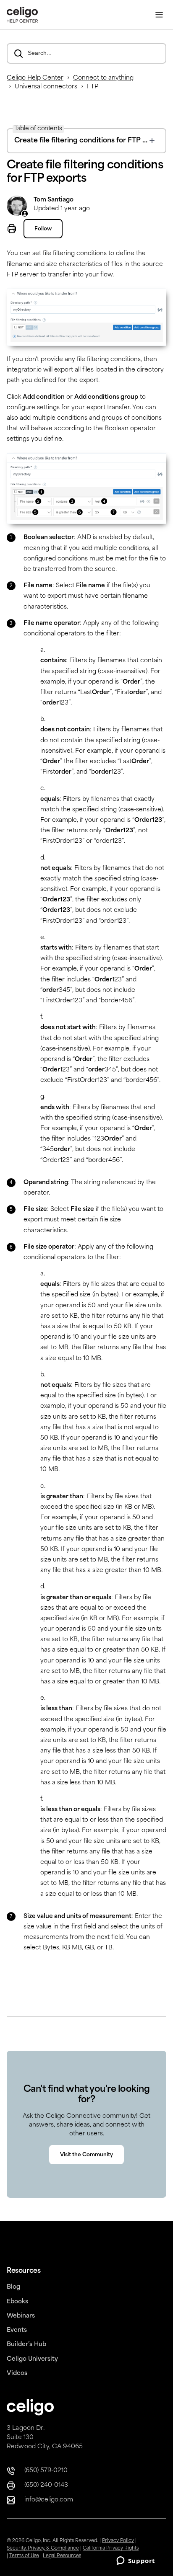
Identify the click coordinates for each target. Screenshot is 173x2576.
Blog (13, 2287)
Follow (43, 229)
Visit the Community (86, 2155)
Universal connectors (46, 87)
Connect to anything (103, 78)
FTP (93, 87)
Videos (17, 2373)
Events (17, 2330)
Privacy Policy (118, 2541)
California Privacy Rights (111, 2549)
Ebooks (17, 2302)
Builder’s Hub (26, 2345)
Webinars (21, 2316)
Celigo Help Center (35, 78)
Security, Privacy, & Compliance (43, 2549)
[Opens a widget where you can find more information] (136, 2561)
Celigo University (32, 2359)
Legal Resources (62, 2556)
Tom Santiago (54, 200)
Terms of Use (24, 2556)
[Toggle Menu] (159, 15)
